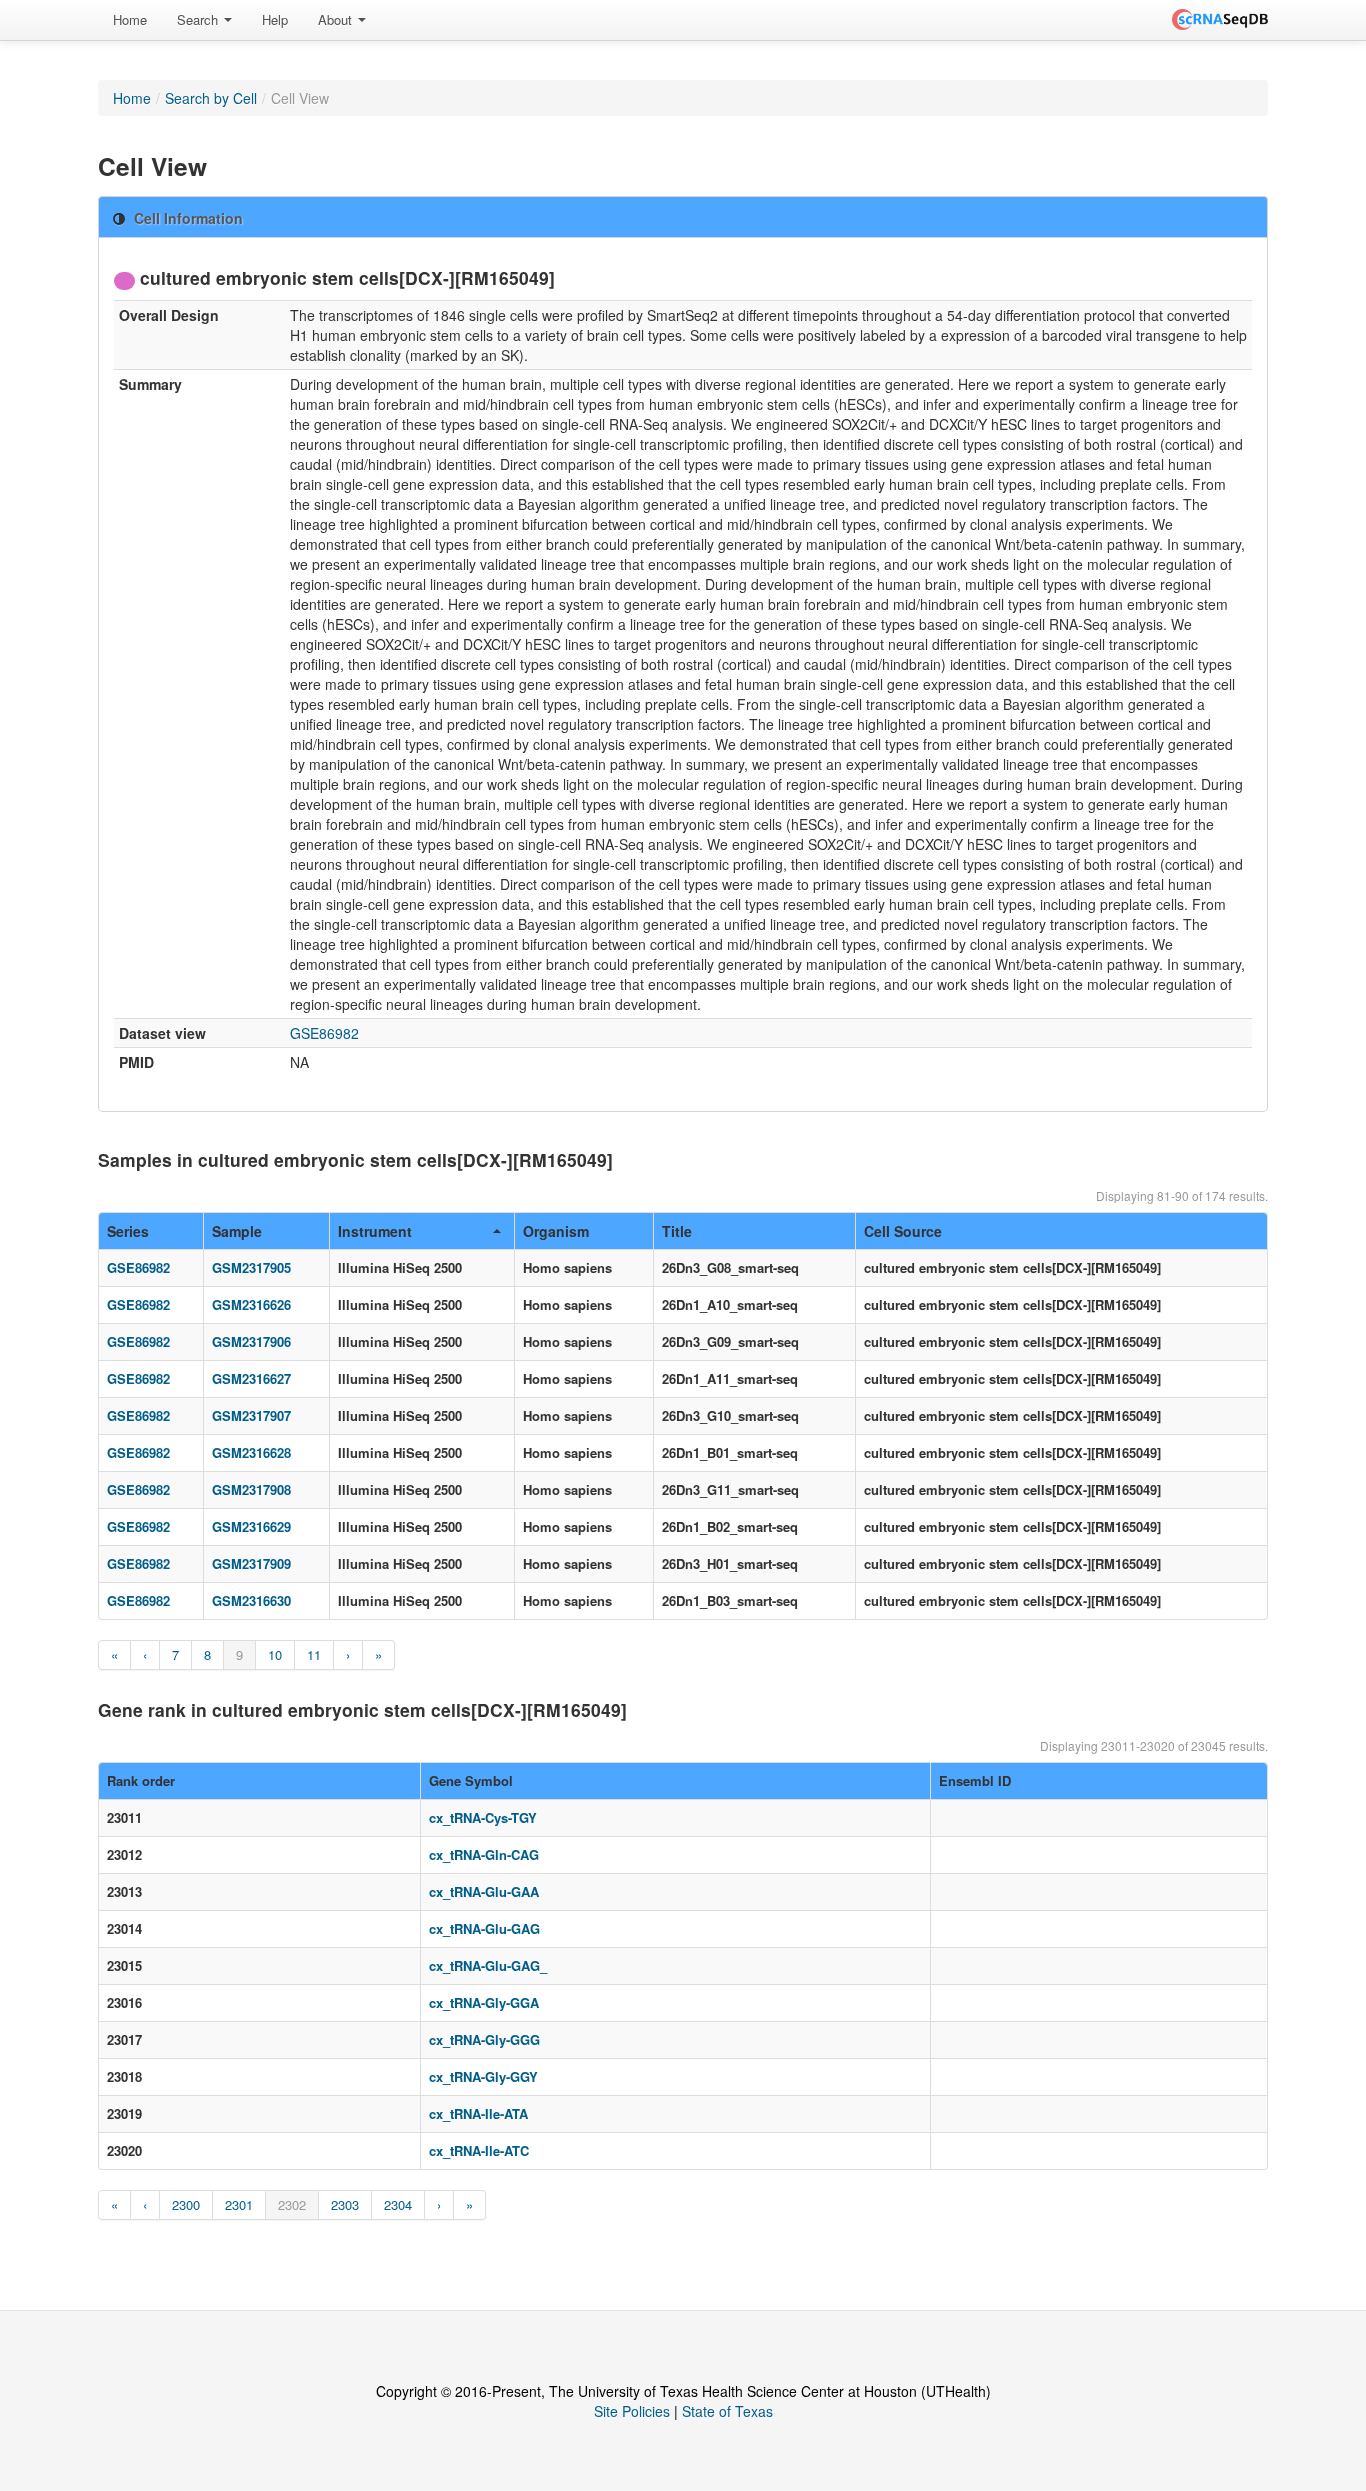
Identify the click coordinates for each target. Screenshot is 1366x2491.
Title (677, 1231)
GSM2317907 (251, 1415)
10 (275, 1654)
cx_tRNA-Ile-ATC (479, 2150)
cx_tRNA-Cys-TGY (483, 1817)
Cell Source (903, 1231)
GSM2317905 (251, 1267)
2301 (239, 2204)
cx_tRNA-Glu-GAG (484, 1928)
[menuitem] (130, 20)
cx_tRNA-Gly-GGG (484, 2039)
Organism (556, 1231)
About (337, 19)
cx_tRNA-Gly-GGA (484, 2002)
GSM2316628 (251, 1452)
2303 (345, 2204)
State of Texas (727, 2411)
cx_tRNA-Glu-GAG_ (488, 1965)
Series (128, 1231)
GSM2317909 (251, 1563)
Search (199, 19)
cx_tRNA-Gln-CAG (484, 1854)
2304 (398, 2204)
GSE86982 (324, 1033)
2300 (186, 2204)
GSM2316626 (251, 1304)
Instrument (375, 1231)
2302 (292, 2204)
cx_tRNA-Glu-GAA (484, 1891)
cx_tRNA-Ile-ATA (478, 2113)
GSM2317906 (251, 1341)
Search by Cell (211, 98)
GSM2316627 (251, 1378)
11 (314, 1654)
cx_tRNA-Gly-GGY (483, 2076)
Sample (237, 1231)
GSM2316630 (251, 1600)
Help (275, 19)
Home (130, 19)
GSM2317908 (251, 1489)
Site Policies (632, 2411)
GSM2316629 (251, 1526)
